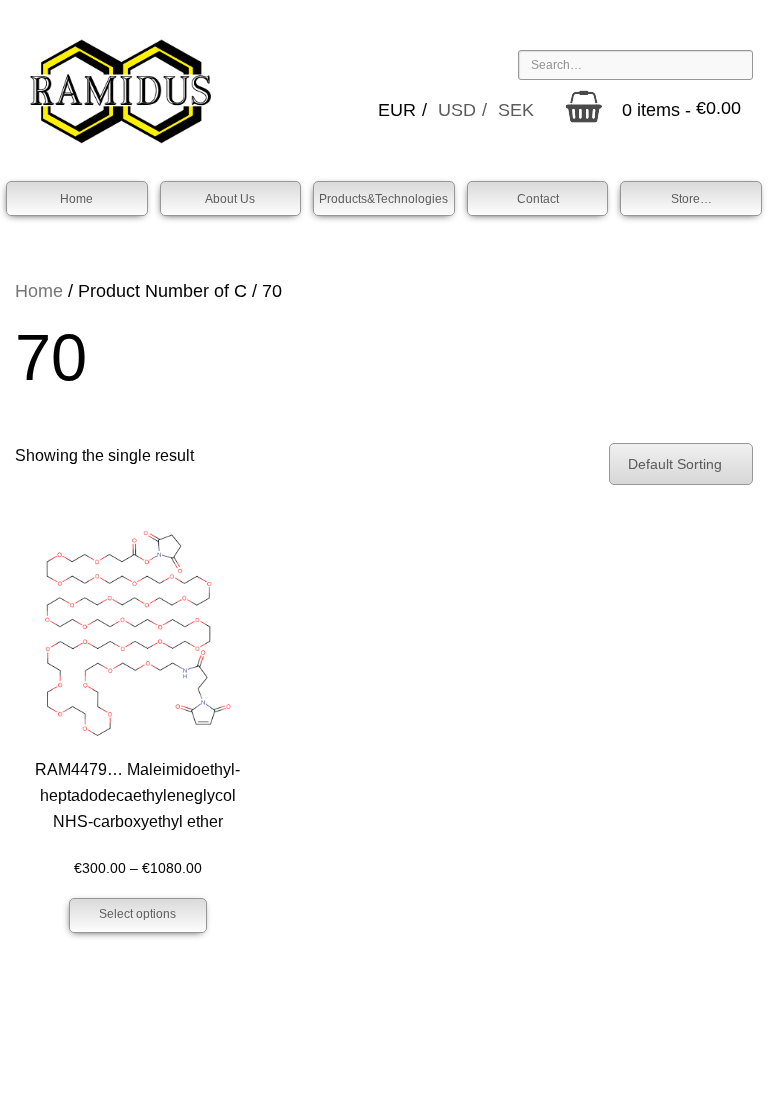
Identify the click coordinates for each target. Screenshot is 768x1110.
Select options (137, 914)
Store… (691, 199)
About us (230, 199)
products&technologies (383, 199)
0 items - (681, 110)
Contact (538, 199)
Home (76, 199)
